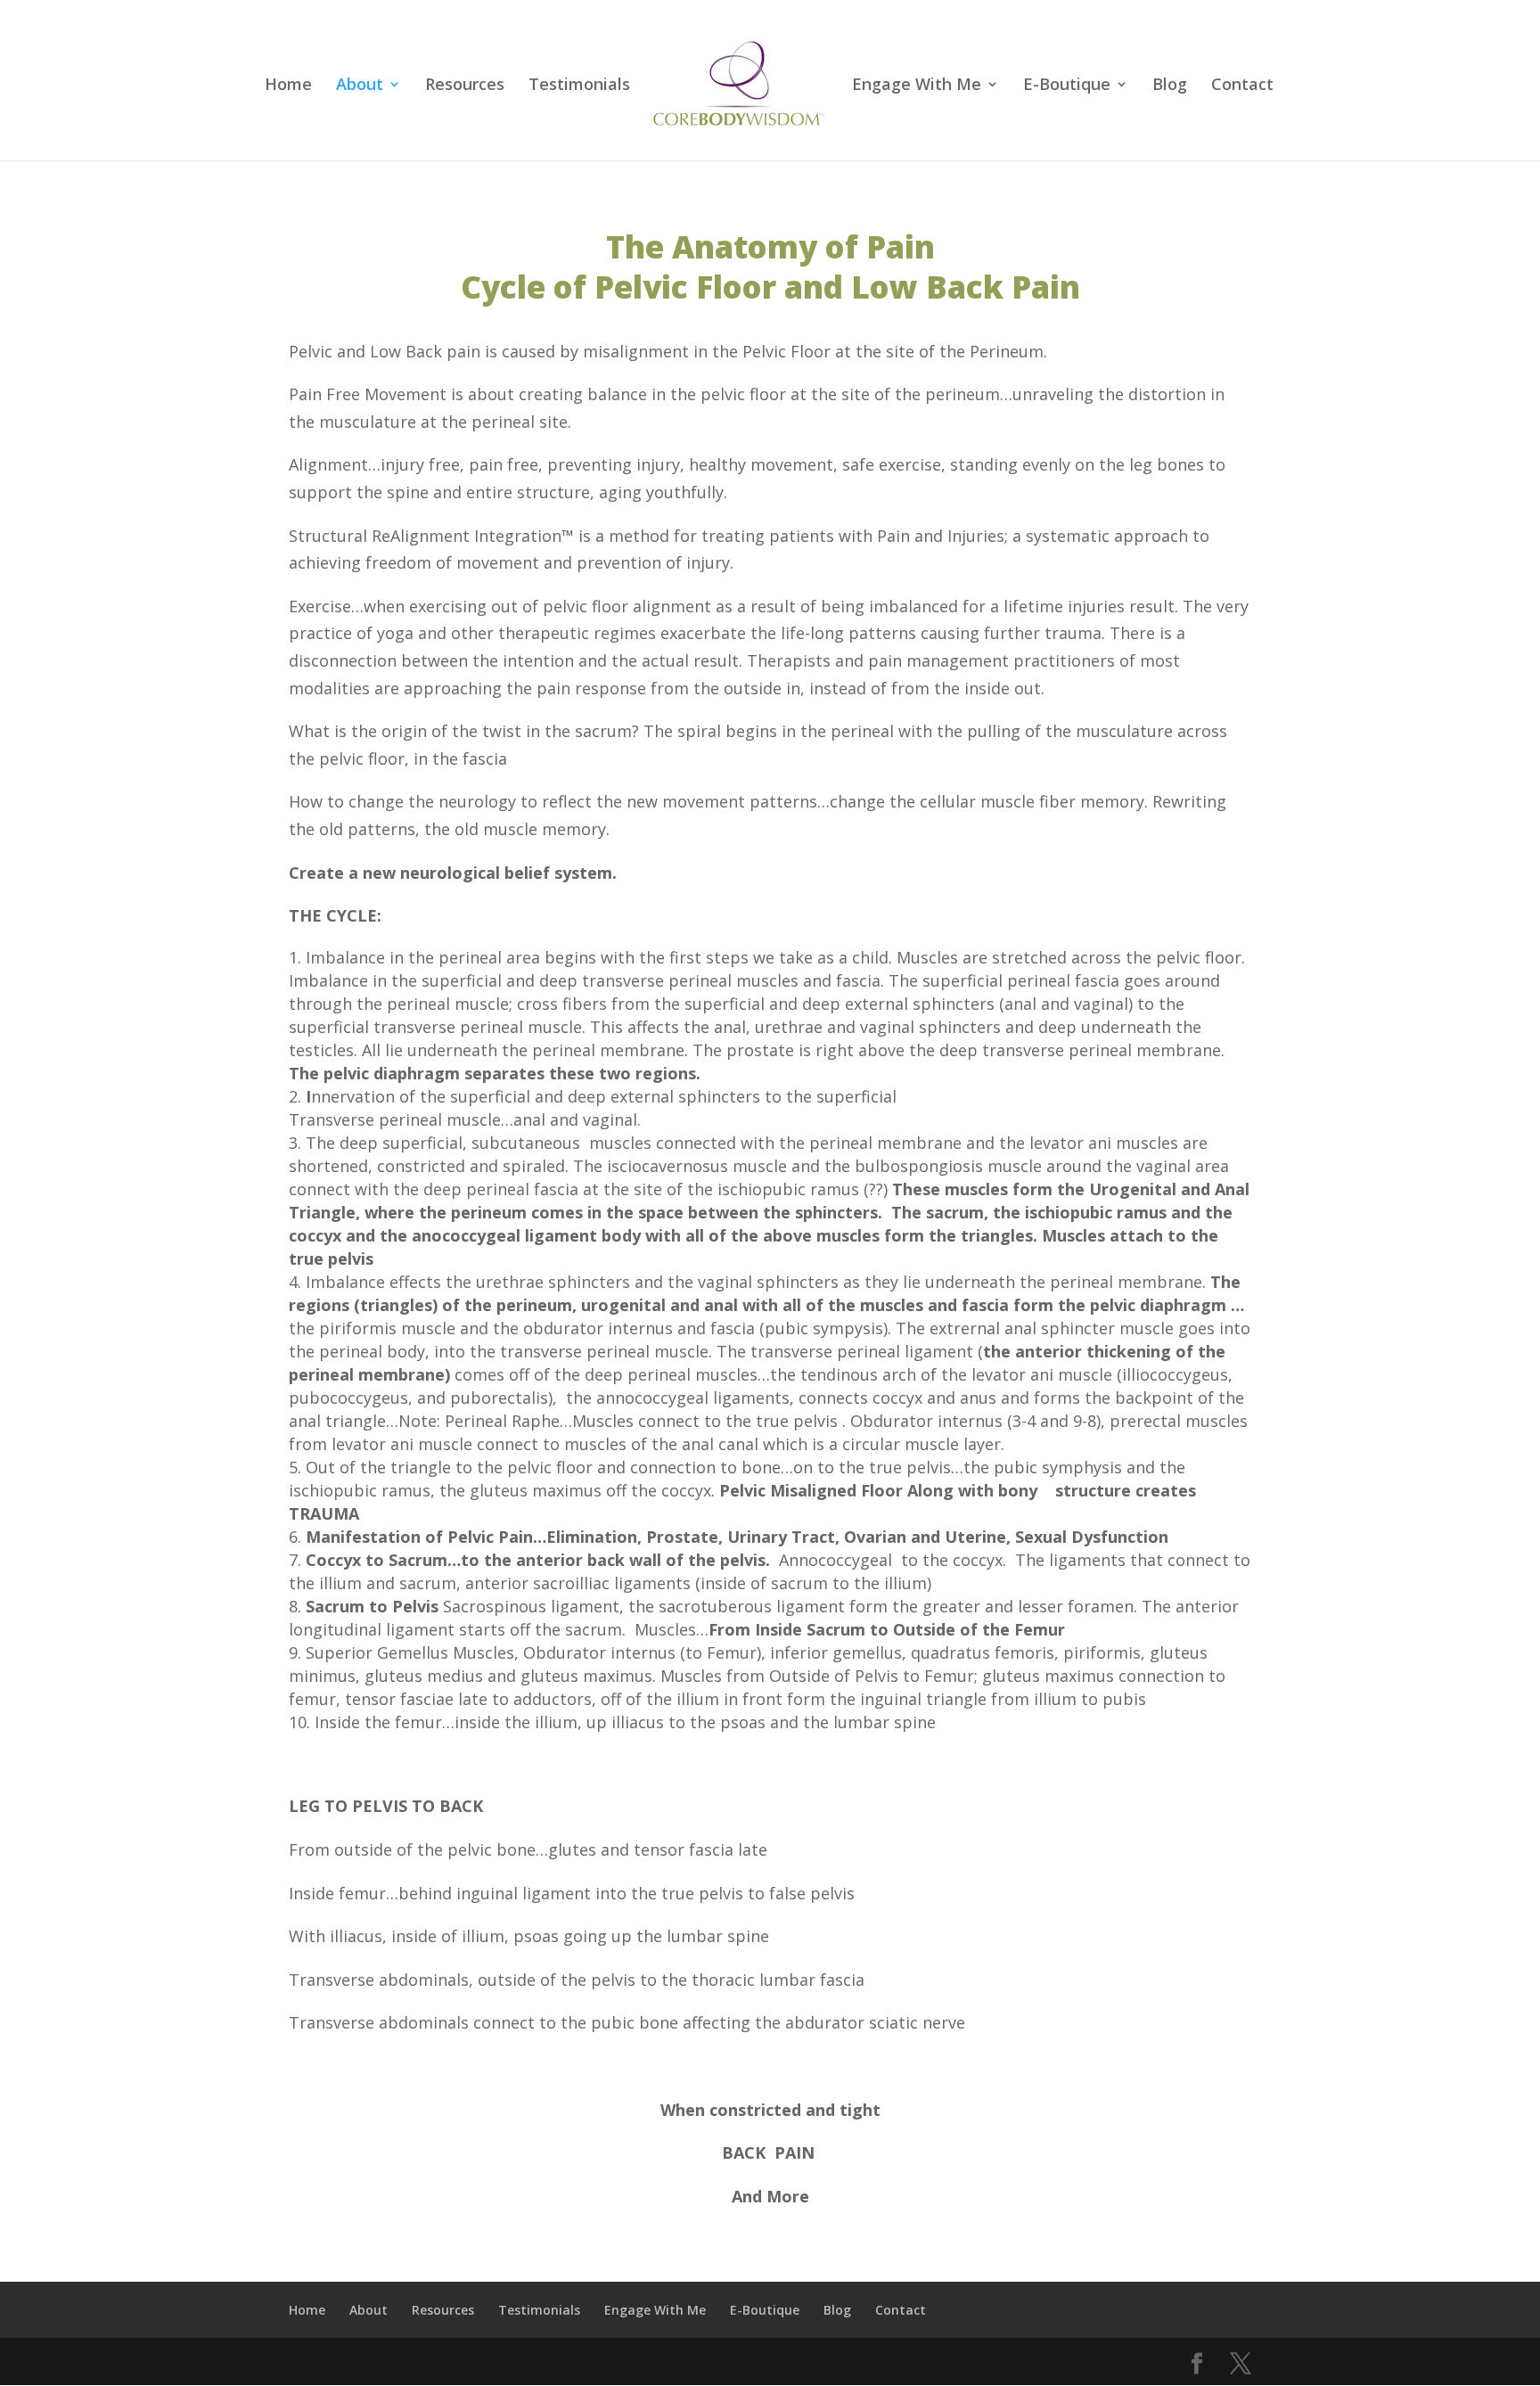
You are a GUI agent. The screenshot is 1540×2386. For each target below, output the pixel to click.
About (360, 86)
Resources (465, 86)
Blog (1170, 86)
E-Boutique (1067, 86)
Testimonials (579, 86)
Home (288, 86)
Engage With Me (917, 86)
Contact (1242, 86)
